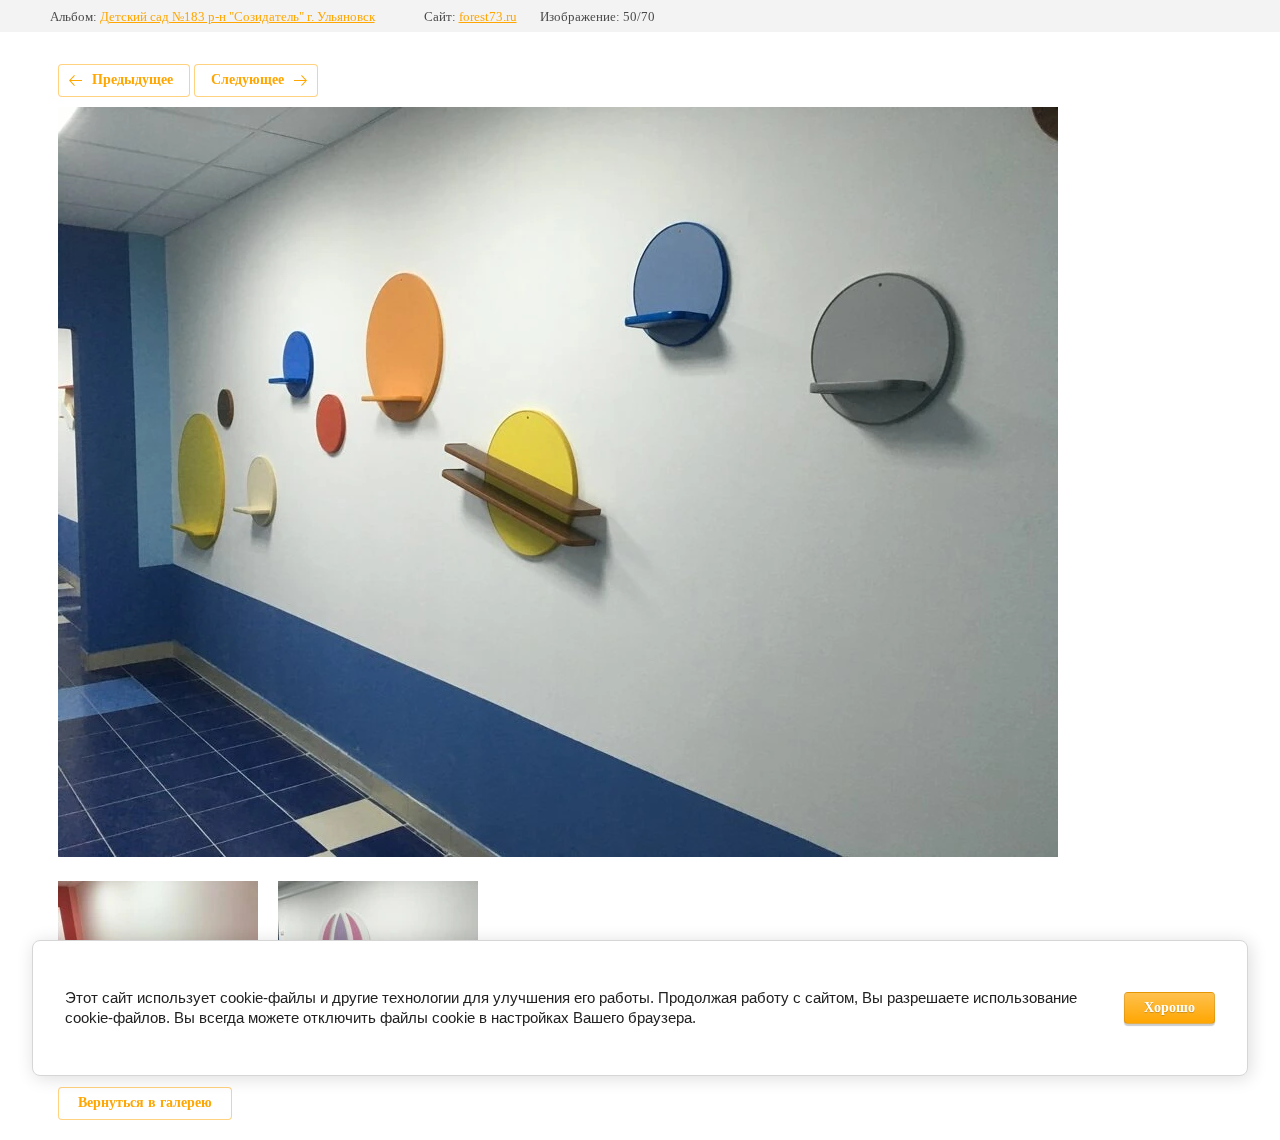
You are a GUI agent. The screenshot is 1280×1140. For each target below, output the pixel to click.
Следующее (247, 79)
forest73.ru (488, 16)
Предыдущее (132, 79)
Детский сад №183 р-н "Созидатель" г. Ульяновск (237, 16)
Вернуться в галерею (145, 1102)
